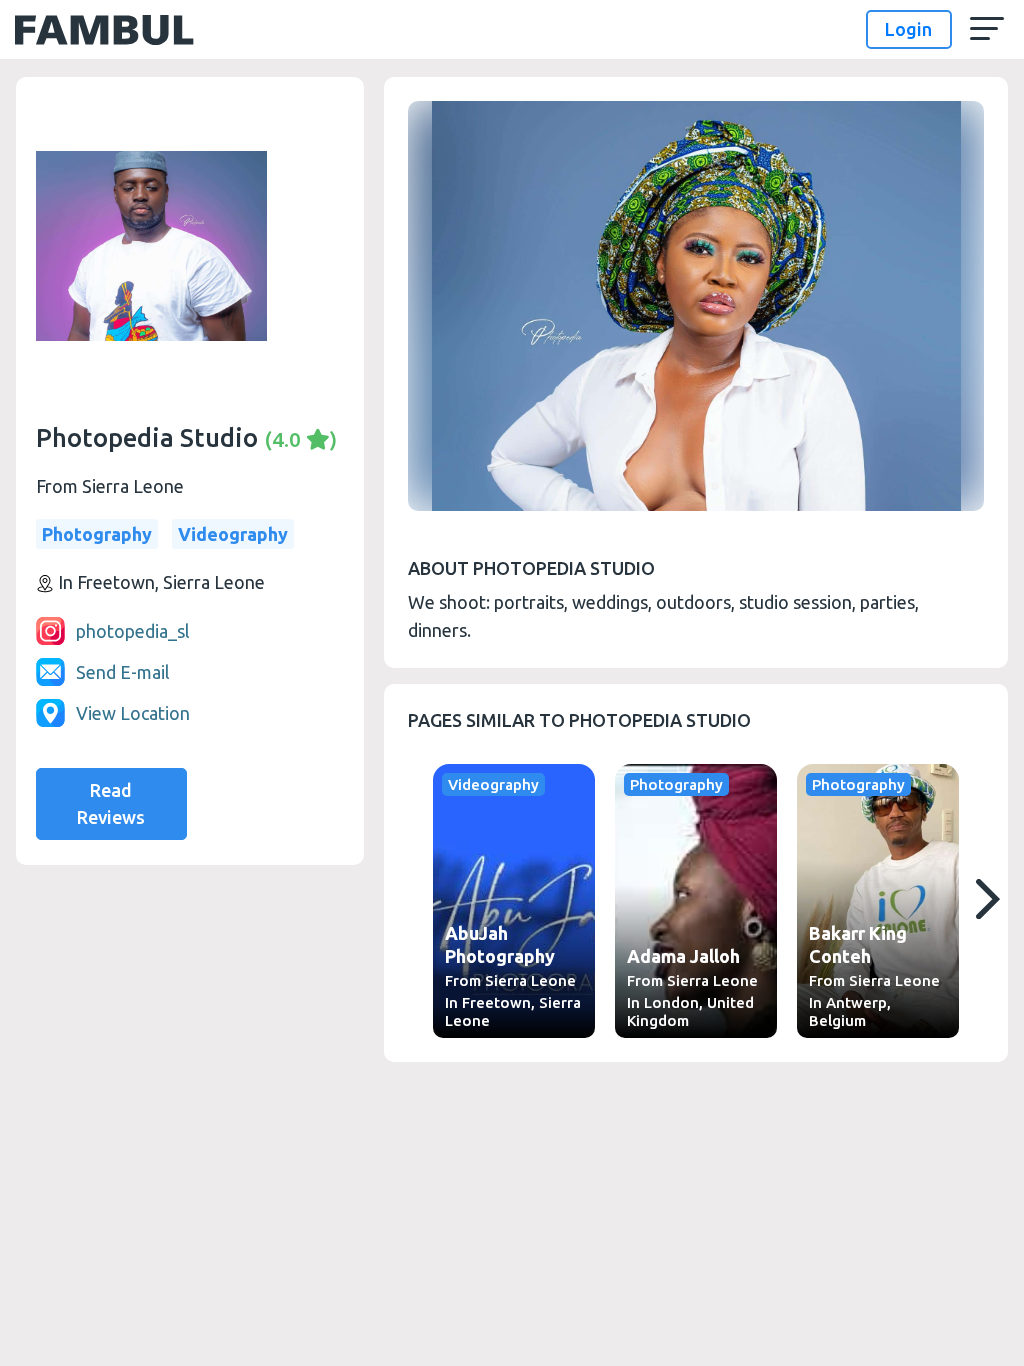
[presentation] (987, 899)
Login (908, 29)
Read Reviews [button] (111, 803)
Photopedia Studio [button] (186, 438)
